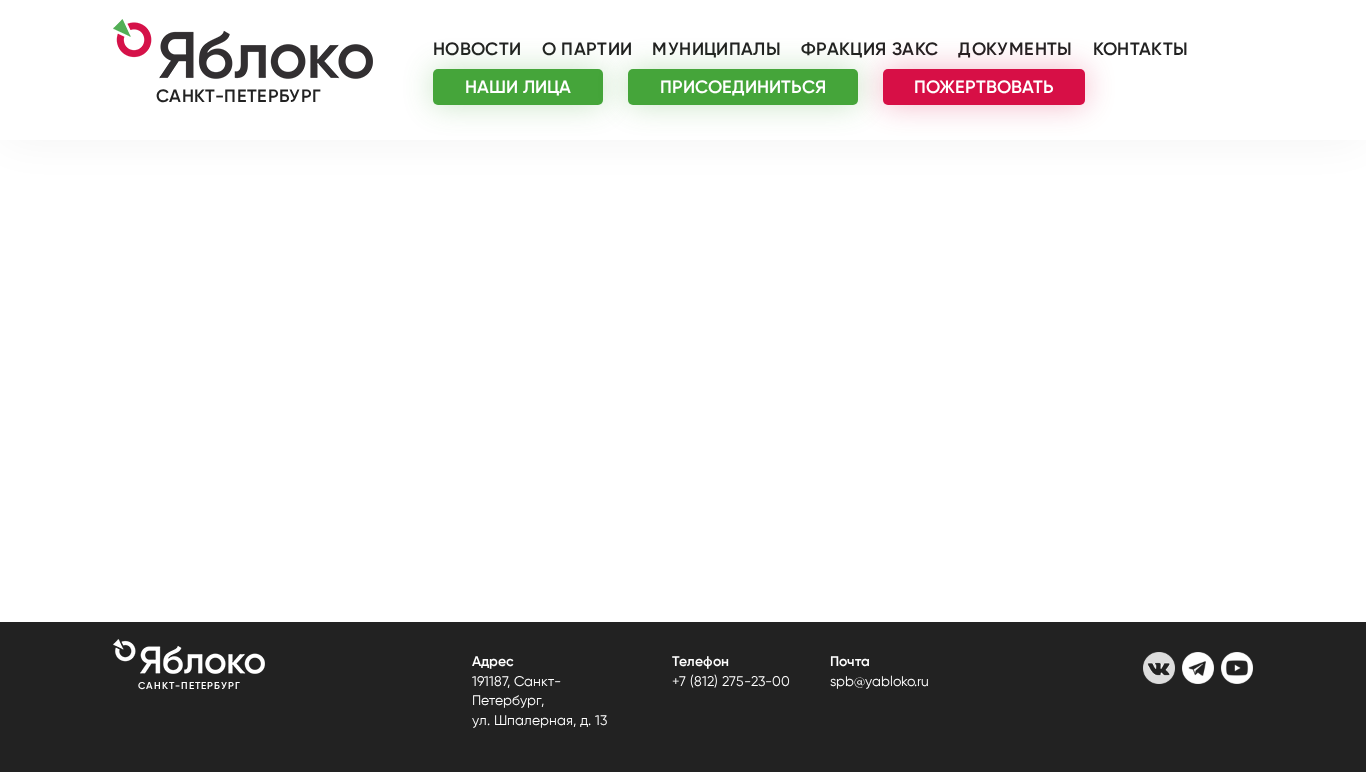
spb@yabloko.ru (879, 681)
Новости (477, 49)
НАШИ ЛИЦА (518, 87)
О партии (587, 49)
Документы (1015, 49)
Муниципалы (716, 49)
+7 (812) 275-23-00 (731, 681)
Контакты (1141, 49)
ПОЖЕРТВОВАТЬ (984, 87)
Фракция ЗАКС (869, 49)
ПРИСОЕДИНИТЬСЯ (743, 87)
